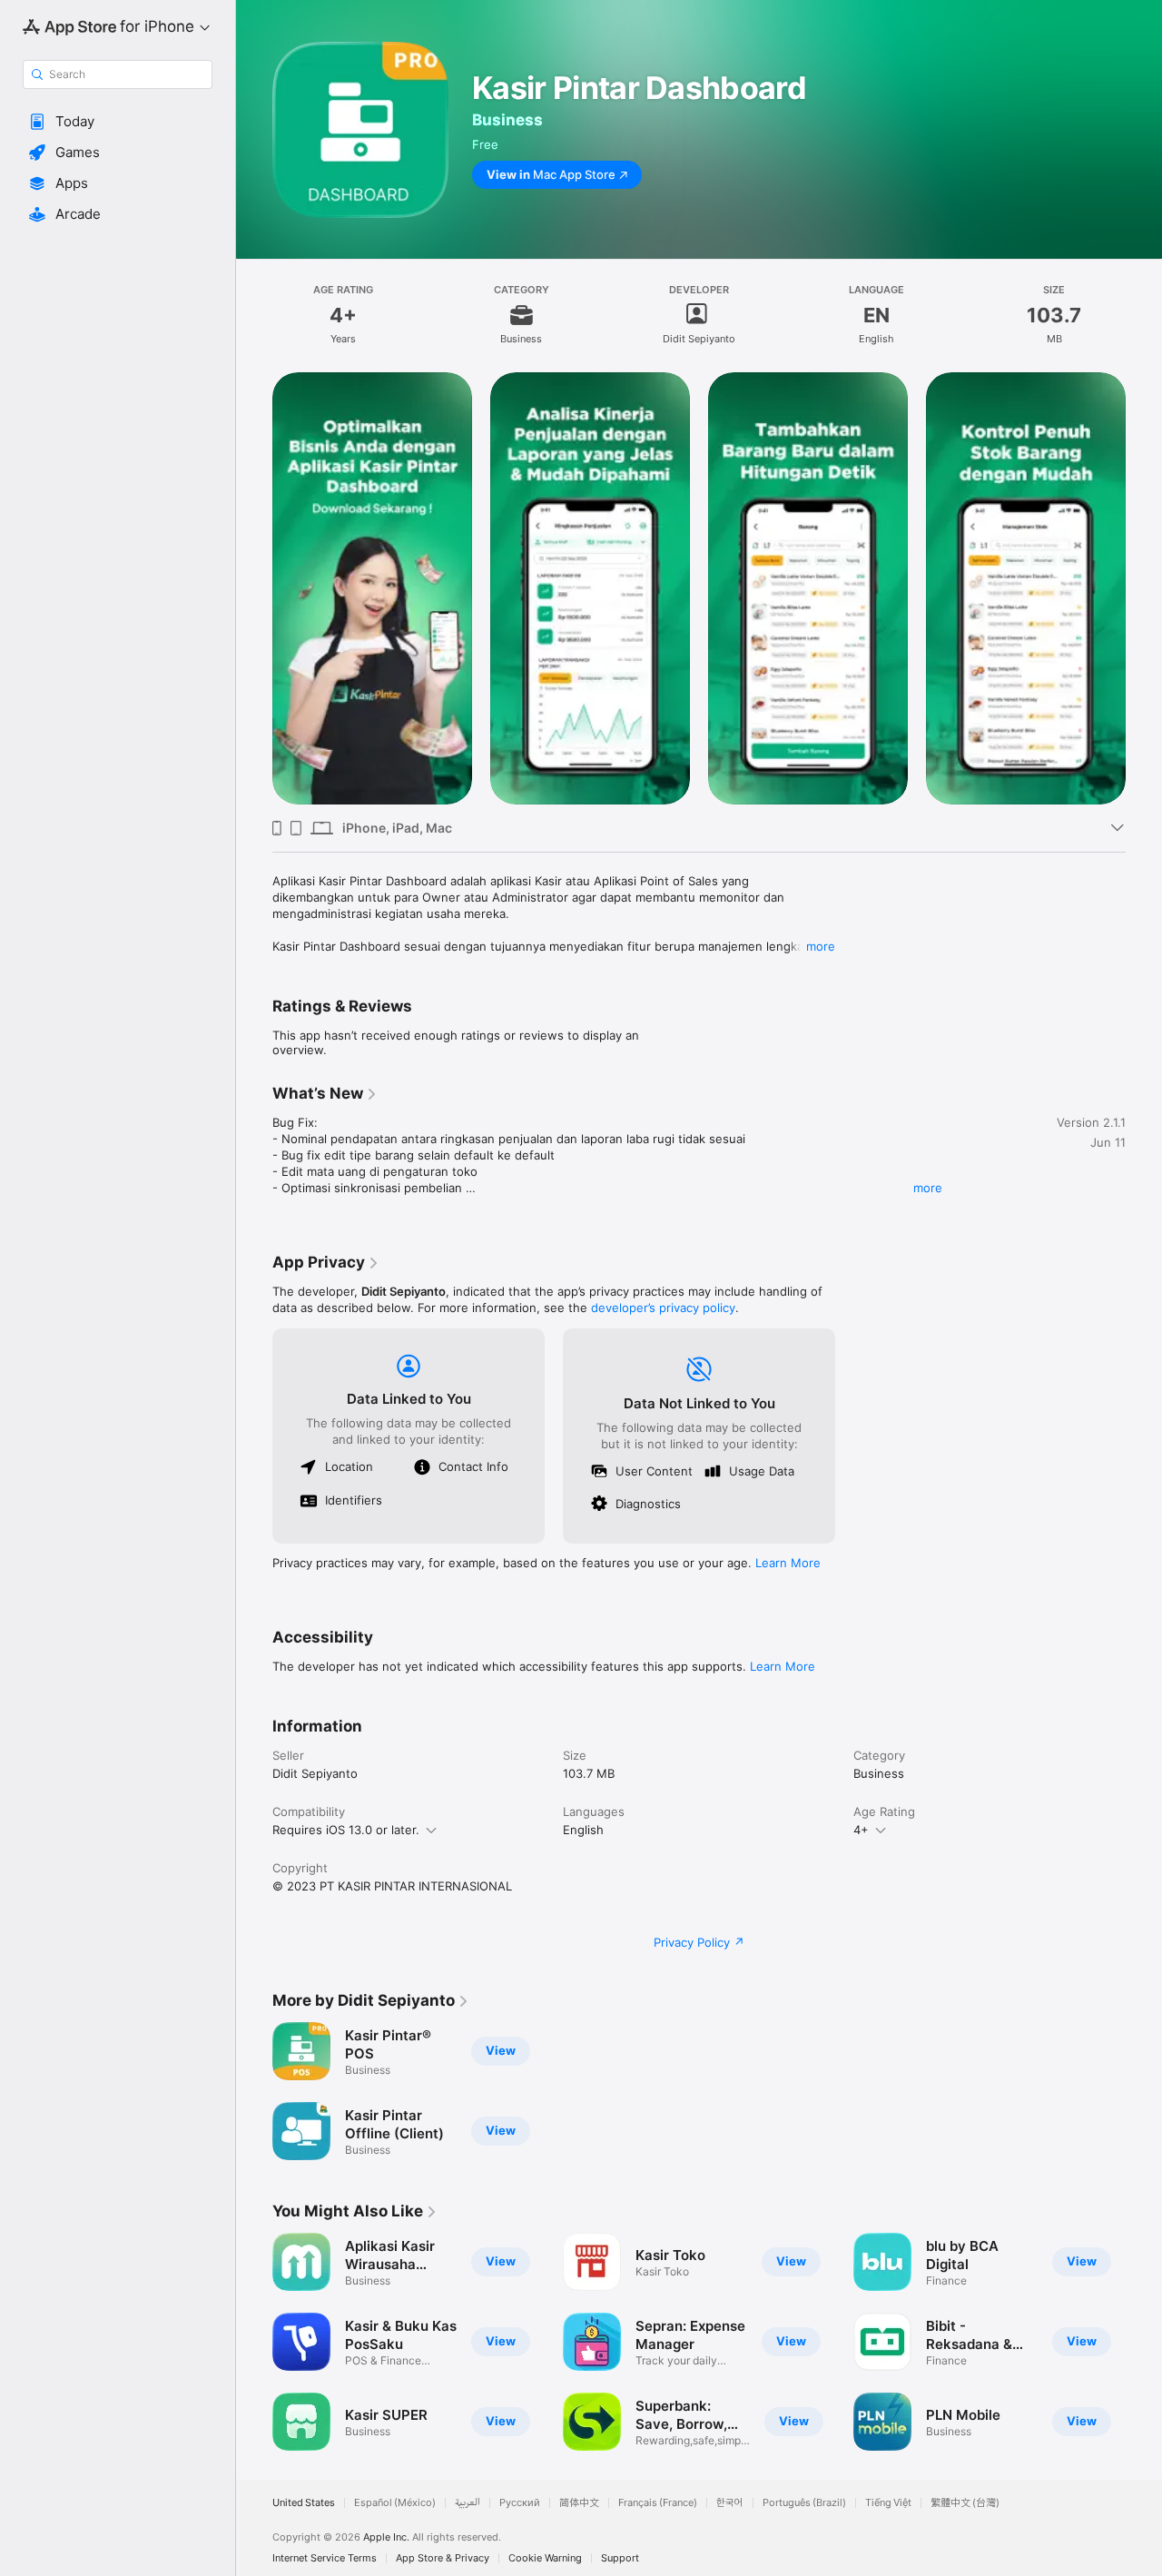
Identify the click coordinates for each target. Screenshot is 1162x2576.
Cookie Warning (545, 2558)
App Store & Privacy (443, 2558)
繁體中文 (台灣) (965, 2503)
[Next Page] (1144, 588)
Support (620, 2558)
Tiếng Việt (888, 2503)
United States (304, 2503)
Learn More (788, 1563)
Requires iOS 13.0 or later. (346, 1830)
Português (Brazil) (804, 2503)
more (821, 946)
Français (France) (658, 2503)
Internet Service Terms (325, 2558)
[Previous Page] (254, 588)
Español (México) (395, 2503)
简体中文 (579, 2503)
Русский (520, 2503)
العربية (468, 2503)
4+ (861, 1830)
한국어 (730, 2503)
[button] (118, 122)
